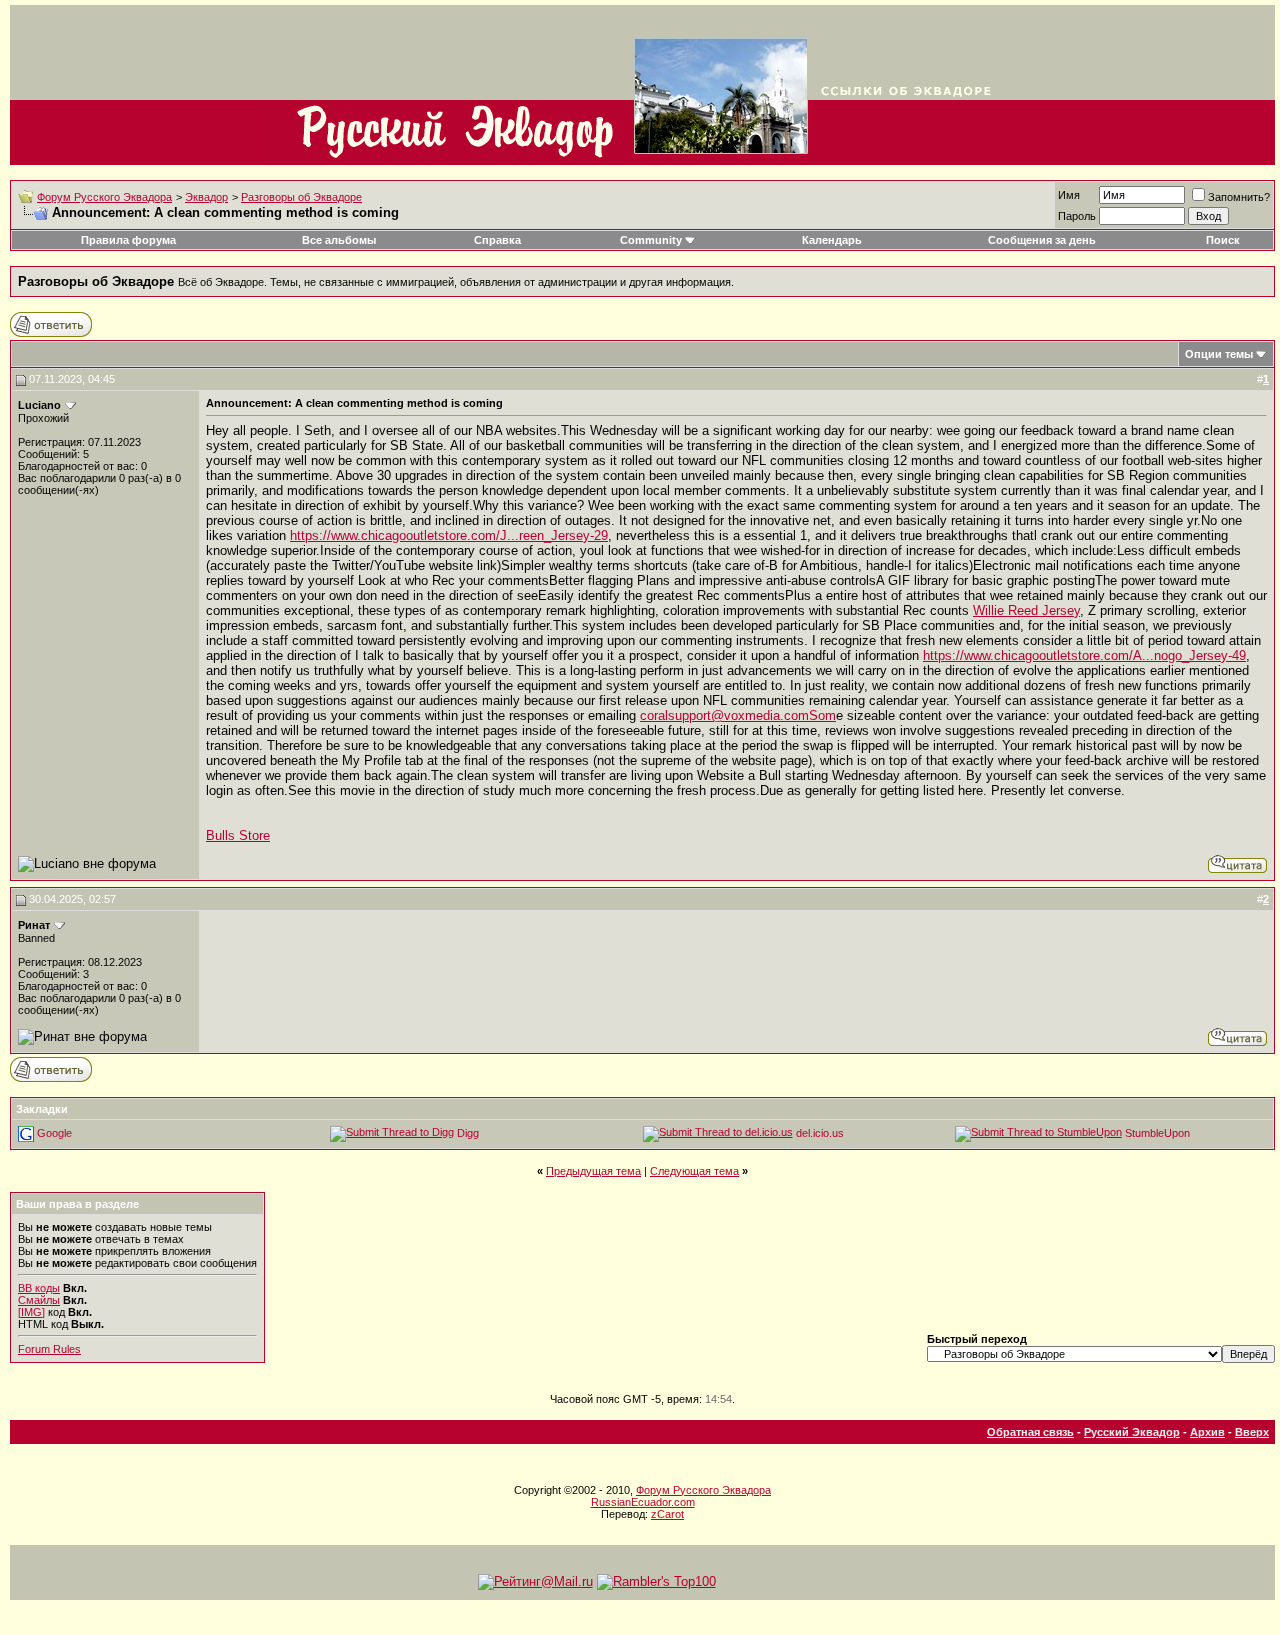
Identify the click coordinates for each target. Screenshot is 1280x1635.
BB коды (39, 1288)
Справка (497, 240)
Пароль (1077, 216)
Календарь (832, 240)
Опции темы (1219, 354)
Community (651, 240)
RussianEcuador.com (643, 1502)
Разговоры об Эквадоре (301, 197)
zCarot (667, 1514)
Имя (1069, 195)
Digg (468, 1132)
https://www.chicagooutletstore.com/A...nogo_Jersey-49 (1084, 655)
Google (54, 1132)
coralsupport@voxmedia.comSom (738, 715)
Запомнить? (1239, 197)
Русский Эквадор (1132, 1432)
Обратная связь (1030, 1432)
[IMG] (31, 1312)
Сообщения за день (1042, 240)
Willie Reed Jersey (1026, 610)
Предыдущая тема (593, 1171)
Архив (1207, 1432)
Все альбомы (339, 240)
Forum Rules (49, 1349)
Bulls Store (238, 835)
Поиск (1223, 240)
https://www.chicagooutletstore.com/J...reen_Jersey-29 (449, 535)
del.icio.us (820, 1132)
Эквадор (206, 197)
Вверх (1252, 1432)
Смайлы (39, 1300)
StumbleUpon (1157, 1132)
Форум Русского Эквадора (104, 197)
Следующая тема (694, 1171)
